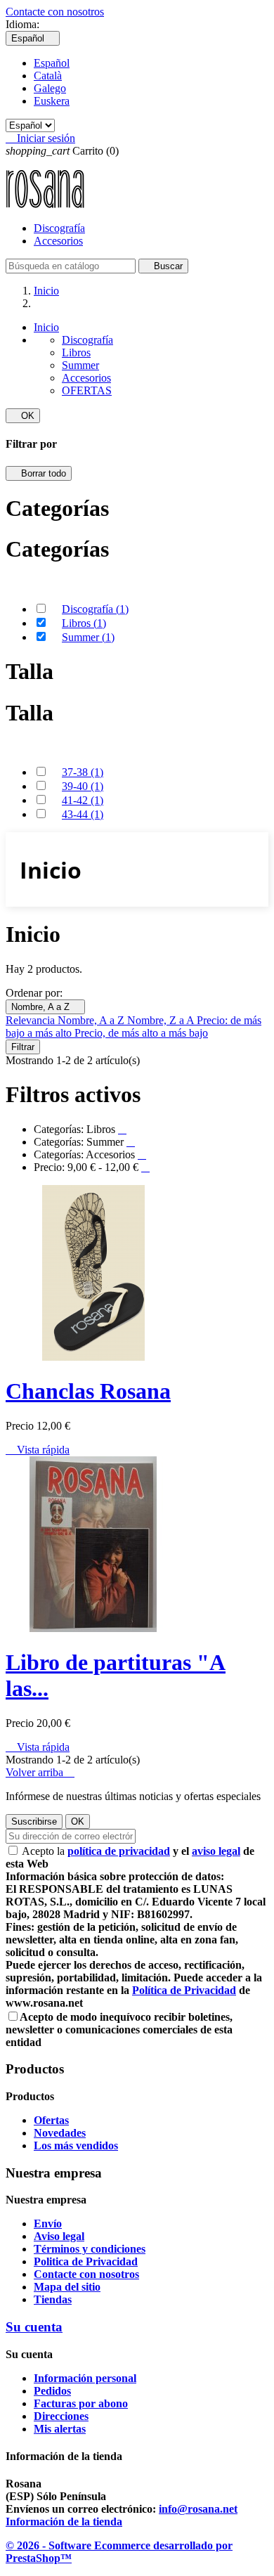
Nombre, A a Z (45, 1007)
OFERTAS (87, 390)
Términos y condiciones (90, 2249)
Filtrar (23, 1047)
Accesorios (58, 241)
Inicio (46, 327)
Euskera (52, 101)
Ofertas (51, 2120)
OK (23, 416)
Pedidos (52, 2391)
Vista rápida (38, 1450)
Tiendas (53, 2299)
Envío (48, 2224)
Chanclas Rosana (88, 1391)
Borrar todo (39, 473)
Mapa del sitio (67, 2287)
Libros (76, 352)
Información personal (85, 2378)
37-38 (83, 772)
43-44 (83, 814)
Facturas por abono (81, 2403)
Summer (80, 365)
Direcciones (61, 2416)
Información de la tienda (64, 2522)
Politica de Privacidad (86, 2261)
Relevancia (32, 1020)
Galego (50, 88)
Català (48, 76)
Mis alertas (60, 2429)
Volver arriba (40, 1772)
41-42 (83, 800)
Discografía (59, 228)
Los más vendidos (76, 2145)
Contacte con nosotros (55, 12)
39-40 (83, 786)
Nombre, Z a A (162, 1020)
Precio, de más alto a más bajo (141, 1033)
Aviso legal (59, 2236)
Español (52, 63)
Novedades (60, 2133)
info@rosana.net (198, 2509)
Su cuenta (34, 2327)
